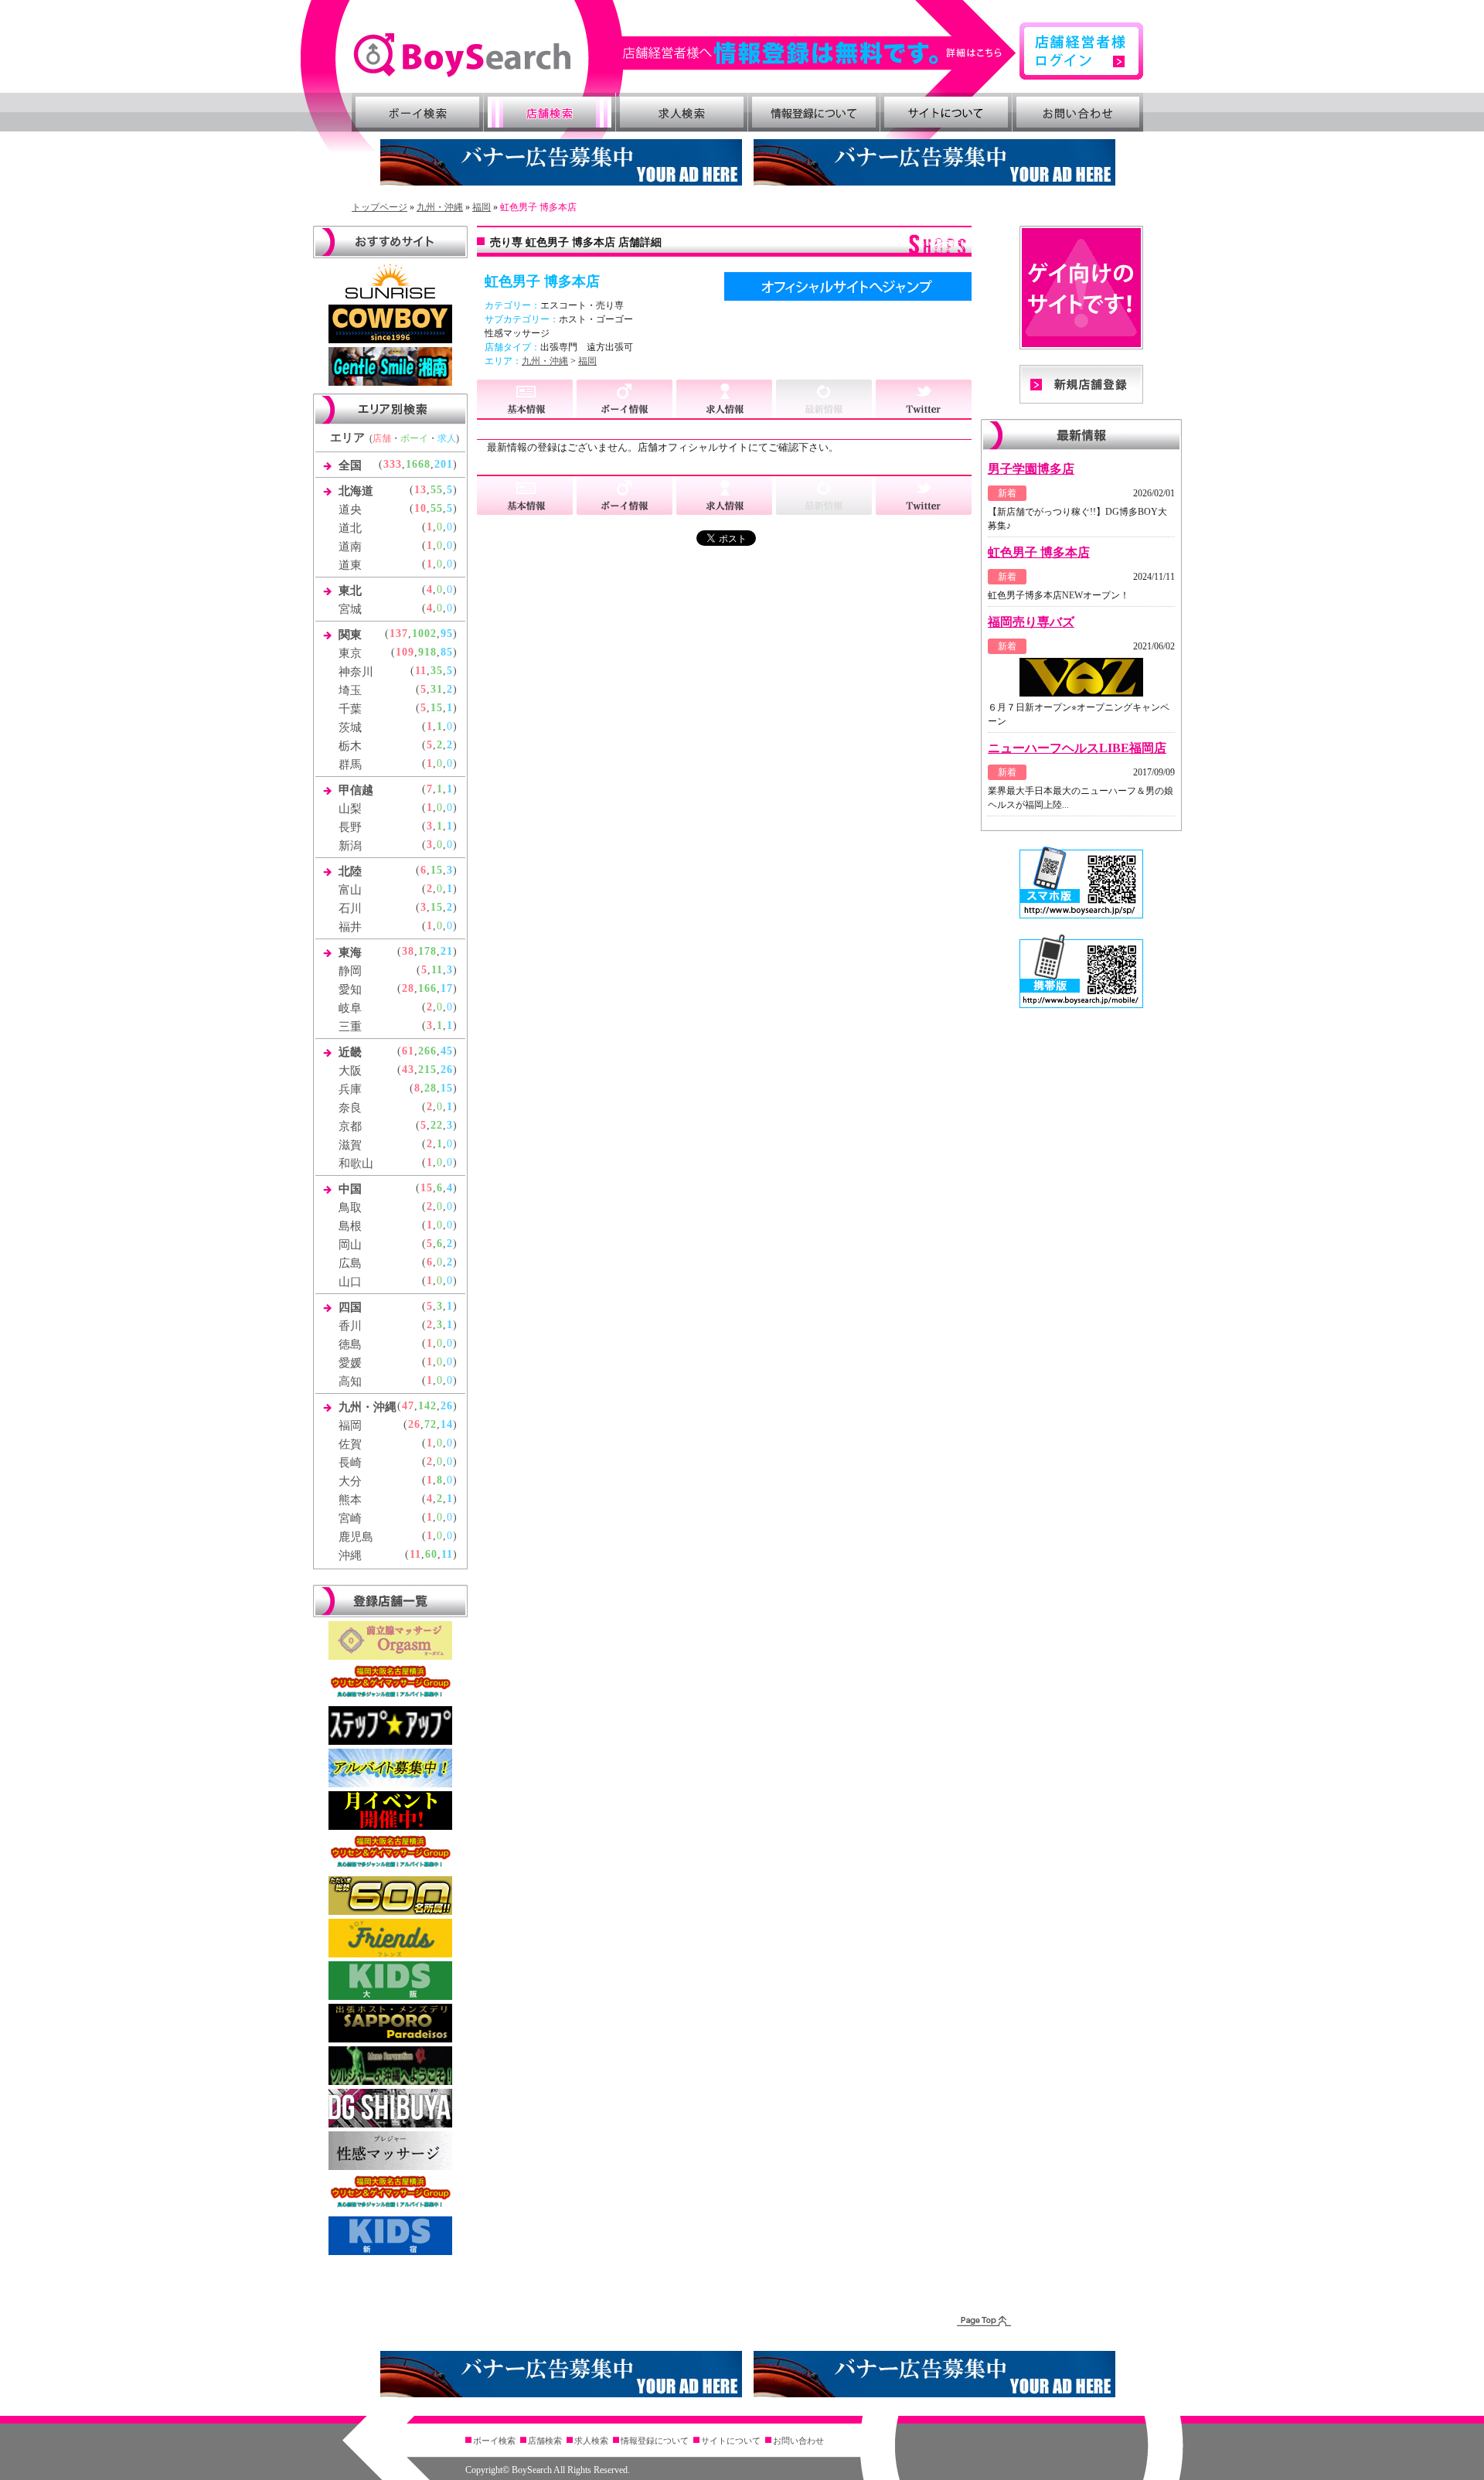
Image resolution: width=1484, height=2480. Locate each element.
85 (447, 652)
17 (447, 988)
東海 (350, 952)
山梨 (350, 809)
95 (447, 634)
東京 (350, 653)
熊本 (350, 1500)
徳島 (350, 1344)
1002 (424, 634)
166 (427, 988)
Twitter (924, 400)
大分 (350, 1481)
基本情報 (527, 400)
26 (447, 1070)
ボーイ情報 (626, 400)
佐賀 (350, 1444)
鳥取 (350, 1208)
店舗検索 (550, 112)
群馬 (350, 765)
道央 (350, 509)
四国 (350, 1307)
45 (447, 1051)
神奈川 (356, 672)
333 (393, 464)
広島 (350, 1263)
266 (427, 1051)
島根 (350, 1226)
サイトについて (946, 112)
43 (408, 1070)
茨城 (350, 727)
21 (447, 951)
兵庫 (350, 1089)
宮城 (350, 609)
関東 (350, 635)
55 (437, 490)
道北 (350, 528)
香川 (350, 1326)
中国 (350, 1189)
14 (447, 1424)
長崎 (350, 1463)
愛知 (350, 990)
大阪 (350, 1071)
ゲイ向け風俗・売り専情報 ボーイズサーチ (462, 55)
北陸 (350, 871)
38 (408, 951)
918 (427, 652)
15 (437, 708)
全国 (350, 465)
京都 (350, 1126)
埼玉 (350, 690)
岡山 (350, 1245)
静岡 (350, 971)
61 (408, 1051)
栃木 (350, 746)
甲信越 (356, 790)
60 (431, 1554)
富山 (350, 890)
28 (408, 988)
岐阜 (350, 1008)
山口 (350, 1282)
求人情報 (726, 400)
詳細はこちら (820, 53)
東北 (350, 591)
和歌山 (356, 1163)
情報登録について (814, 112)
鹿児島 (356, 1537)
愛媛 (350, 1363)
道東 (350, 565)
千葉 (350, 709)
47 (408, 1406)
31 (437, 689)
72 (431, 1424)
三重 (350, 1027)
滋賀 (350, 1145)
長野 (350, 827)
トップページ (380, 207)
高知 (350, 1381)
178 (427, 951)
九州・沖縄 (440, 207)
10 (420, 508)
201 (444, 464)
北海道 (356, 491)
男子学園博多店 (1031, 469)
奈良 (350, 1108)
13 (420, 490)
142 (427, 1406)
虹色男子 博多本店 (1039, 552)
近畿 (350, 1052)
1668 (418, 464)
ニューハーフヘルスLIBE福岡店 (1077, 748)
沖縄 (350, 1555)
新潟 (350, 846)
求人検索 (682, 112)
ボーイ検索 (417, 112)
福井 (350, 927)
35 (437, 671)
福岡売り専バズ (1031, 622)
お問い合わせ (1078, 112)
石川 (350, 908)
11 (421, 671)
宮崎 (350, 1518)
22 (437, 1125)
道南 (350, 547)
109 (405, 652)
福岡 (482, 207)
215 (427, 1070)
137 (399, 634)
